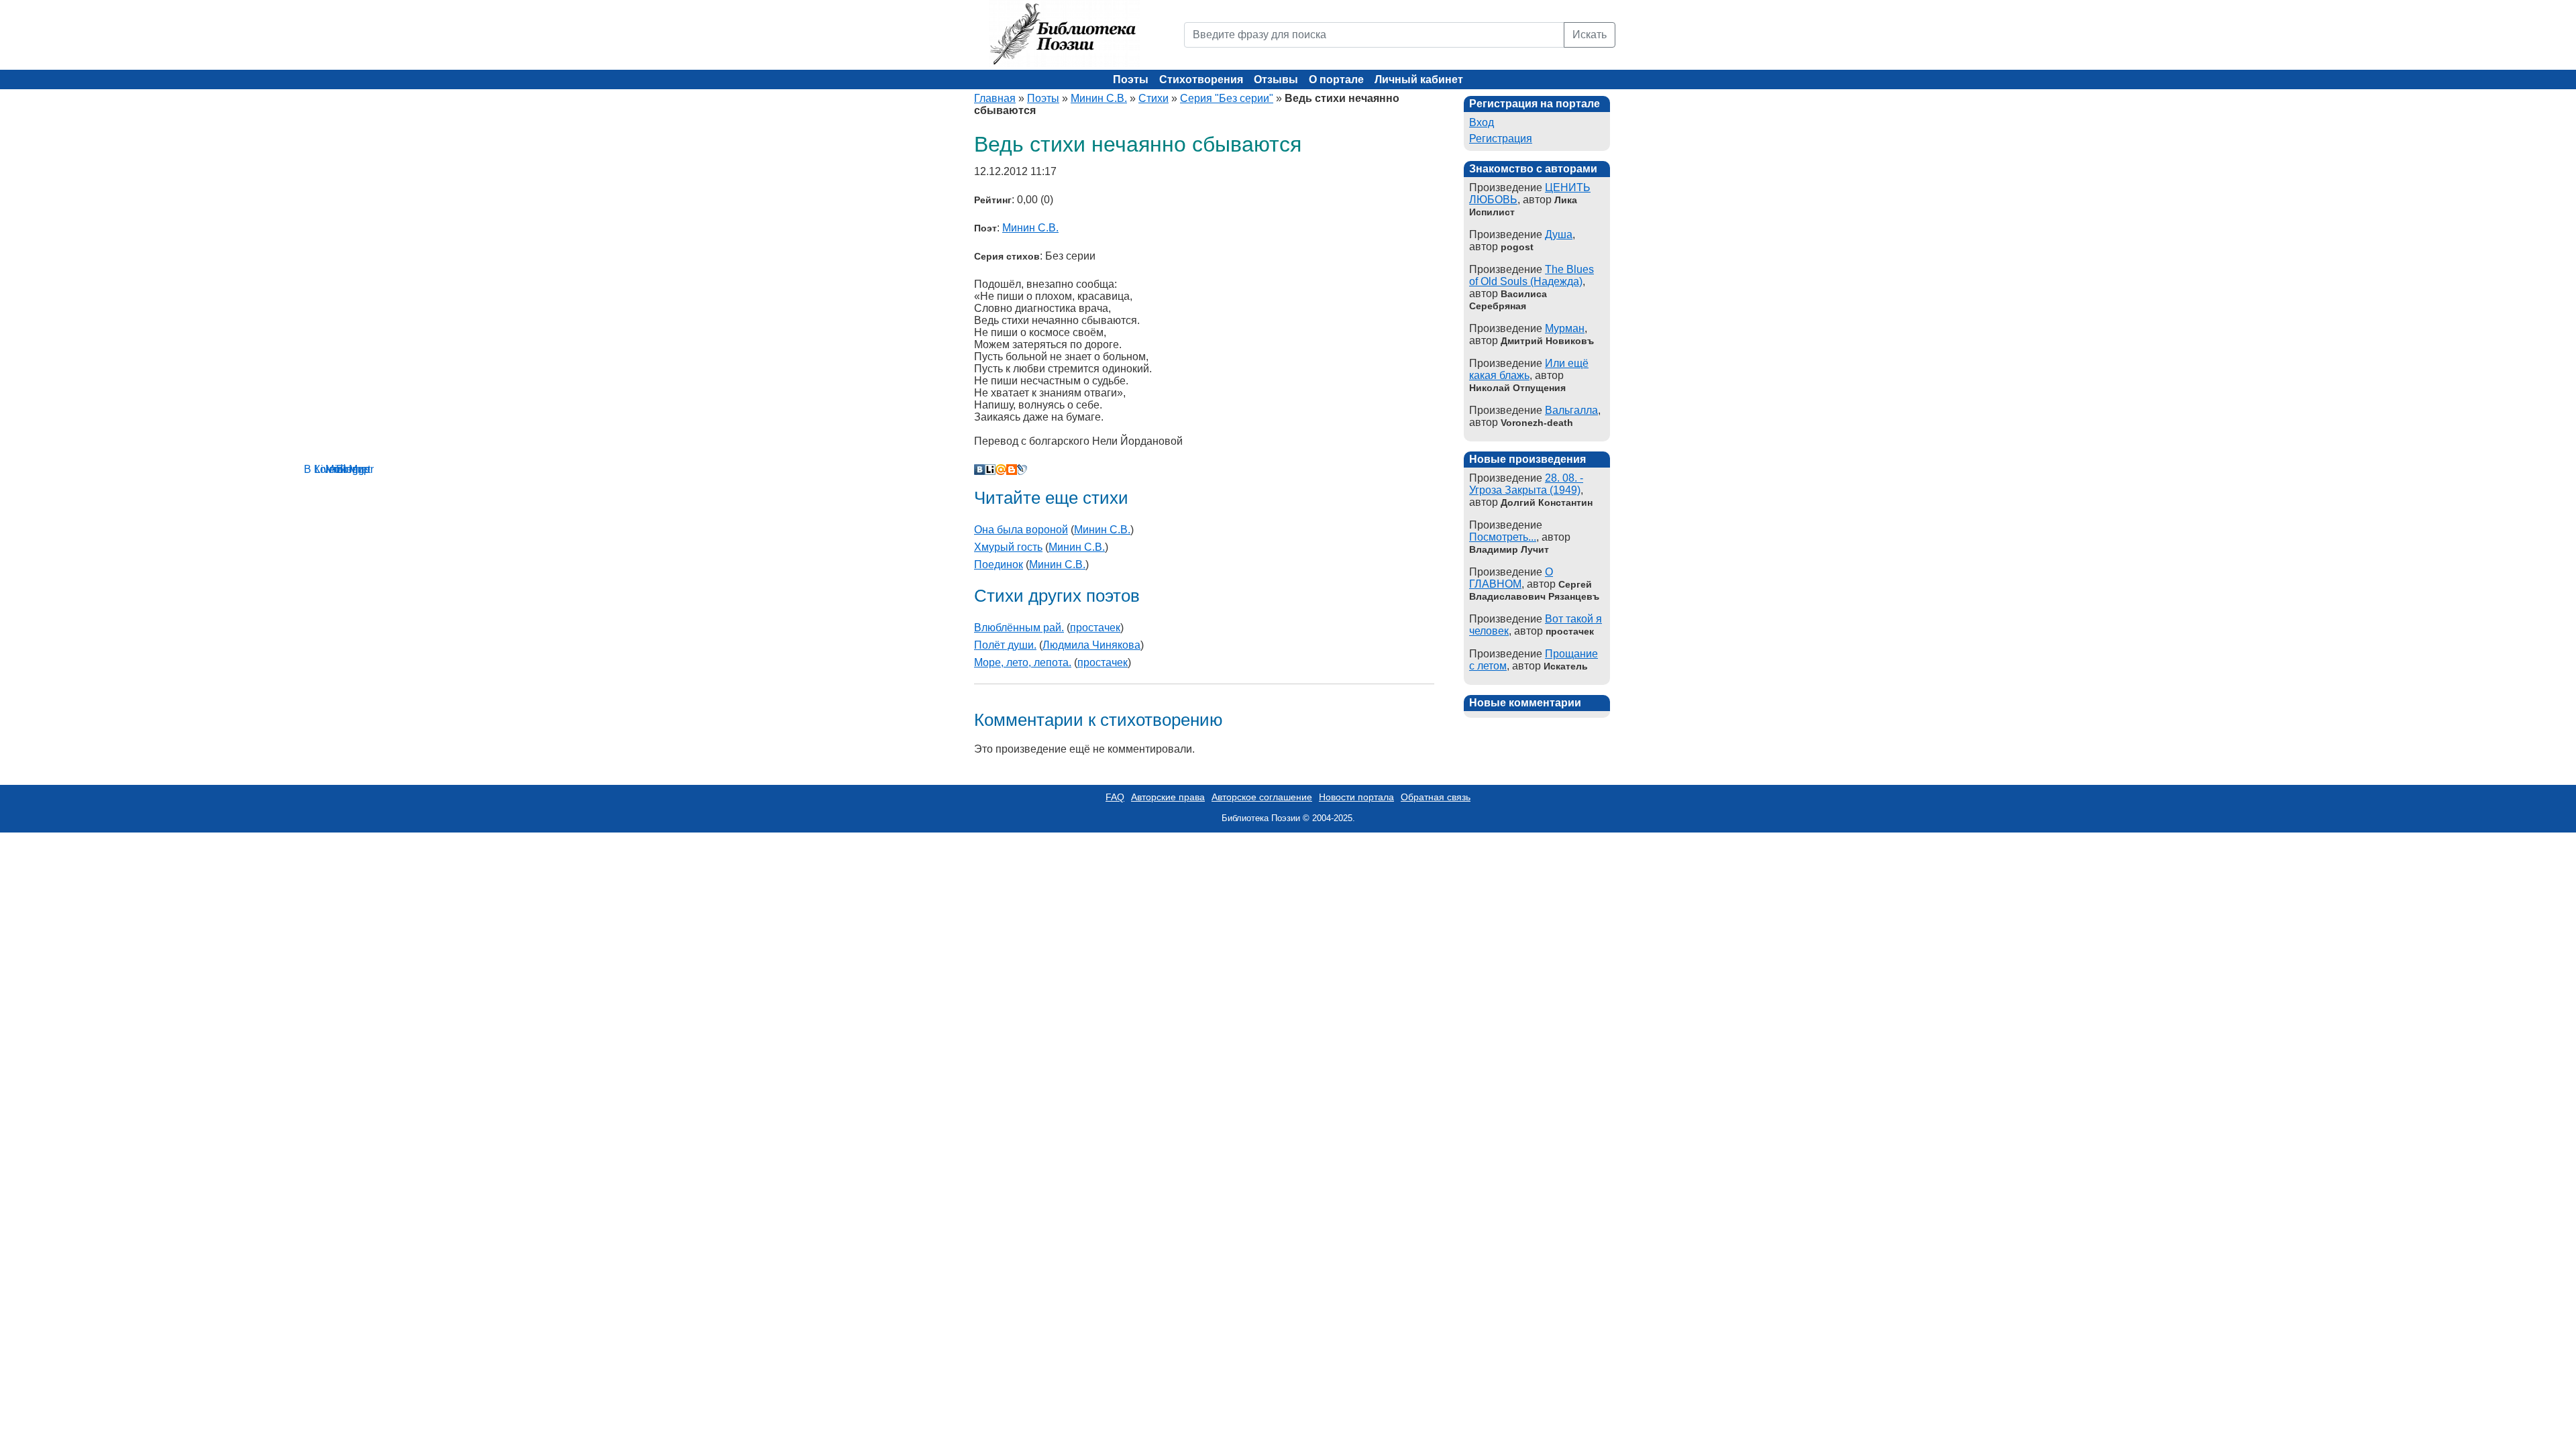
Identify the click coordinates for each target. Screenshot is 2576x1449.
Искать (1590, 35)
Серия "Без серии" (1227, 98)
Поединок (999, 565)
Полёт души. (1005, 645)
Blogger (1012, 470)
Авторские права (1168, 797)
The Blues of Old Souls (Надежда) (1532, 275)
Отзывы (1276, 79)
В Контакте (979, 470)
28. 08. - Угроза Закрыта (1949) (1526, 484)
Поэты (1131, 79)
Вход (1482, 122)
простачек (1095, 628)
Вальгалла (1571, 410)
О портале (1336, 79)
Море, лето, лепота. (1023, 662)
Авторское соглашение (1262, 797)
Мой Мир (1001, 470)
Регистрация (1501, 139)
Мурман (1565, 328)
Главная (995, 98)
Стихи (1153, 98)
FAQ (1115, 797)
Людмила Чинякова (1091, 645)
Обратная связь (1436, 797)
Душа (1559, 234)
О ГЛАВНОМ (1511, 578)
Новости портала (1356, 797)
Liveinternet (990, 470)
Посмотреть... (1503, 537)
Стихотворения (1201, 79)
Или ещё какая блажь (1529, 369)
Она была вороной (1021, 530)
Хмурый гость (1008, 547)
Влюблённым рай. (1019, 628)
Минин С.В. (1099, 98)
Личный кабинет (1419, 79)
